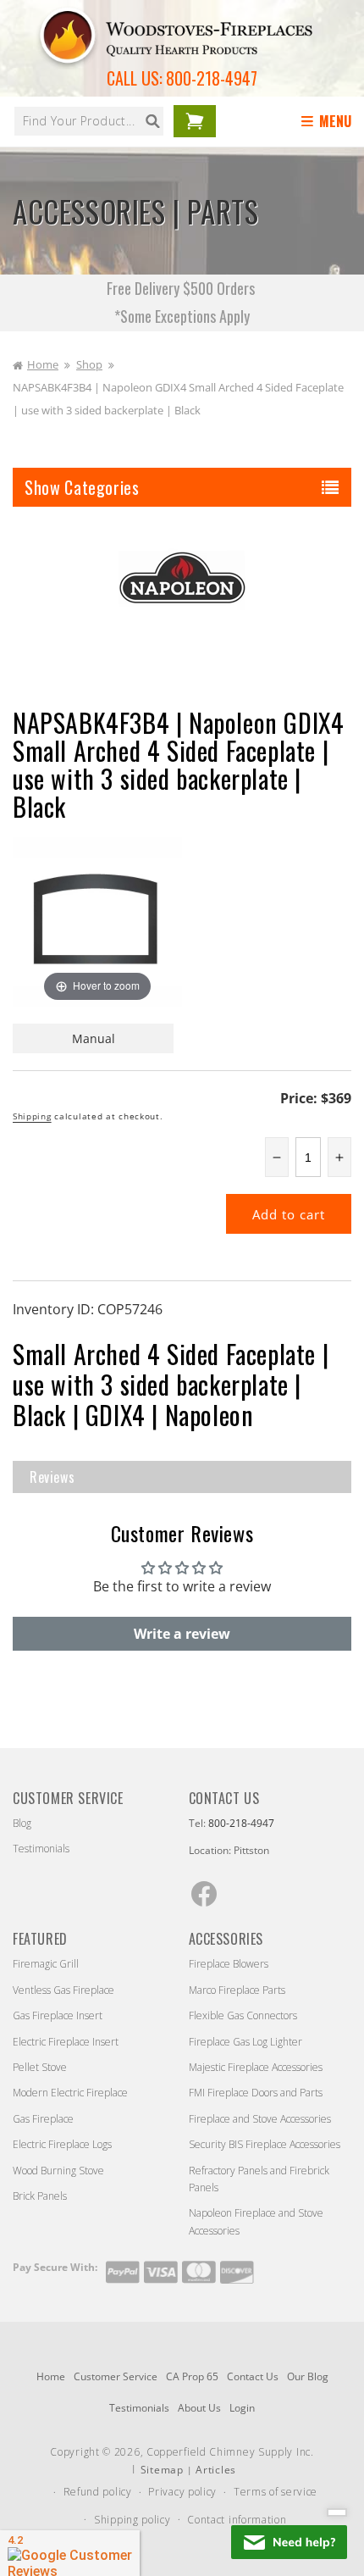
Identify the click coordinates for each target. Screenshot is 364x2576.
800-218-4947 (212, 78)
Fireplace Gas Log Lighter (245, 2042)
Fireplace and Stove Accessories (260, 2119)
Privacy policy (182, 2492)
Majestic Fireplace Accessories (256, 2067)
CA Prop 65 (192, 2376)
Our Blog (308, 2376)
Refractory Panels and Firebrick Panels (259, 2179)
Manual (94, 1038)
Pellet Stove (40, 2067)
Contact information (237, 2520)
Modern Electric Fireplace (70, 2093)
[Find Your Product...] (152, 121)
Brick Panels (40, 2196)
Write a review (182, 1634)
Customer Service (116, 2376)
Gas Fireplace (43, 2119)
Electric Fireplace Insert (66, 2042)
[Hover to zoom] (97, 920)
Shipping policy (132, 2520)
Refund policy (98, 2492)
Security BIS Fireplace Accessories (265, 2144)
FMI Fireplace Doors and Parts (256, 2093)
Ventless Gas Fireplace (63, 1990)
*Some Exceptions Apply (182, 316)
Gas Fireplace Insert (58, 2015)
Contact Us (253, 2376)
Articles (216, 2470)
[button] (329, 122)
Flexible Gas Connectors (243, 2015)
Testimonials (41, 1849)
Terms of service (276, 2492)
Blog (22, 1823)
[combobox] (89, 121)
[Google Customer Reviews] (70, 2553)
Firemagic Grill (46, 1964)
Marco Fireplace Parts (237, 1990)
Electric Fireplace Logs (62, 2144)
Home (43, 364)
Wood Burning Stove (58, 2171)
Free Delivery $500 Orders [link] (182, 288)
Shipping (32, 1116)
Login (242, 2408)
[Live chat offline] (289, 2542)
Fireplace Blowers (229, 1964)
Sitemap (162, 2470)
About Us (199, 2408)
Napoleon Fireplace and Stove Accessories (256, 2221)
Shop (89, 364)
